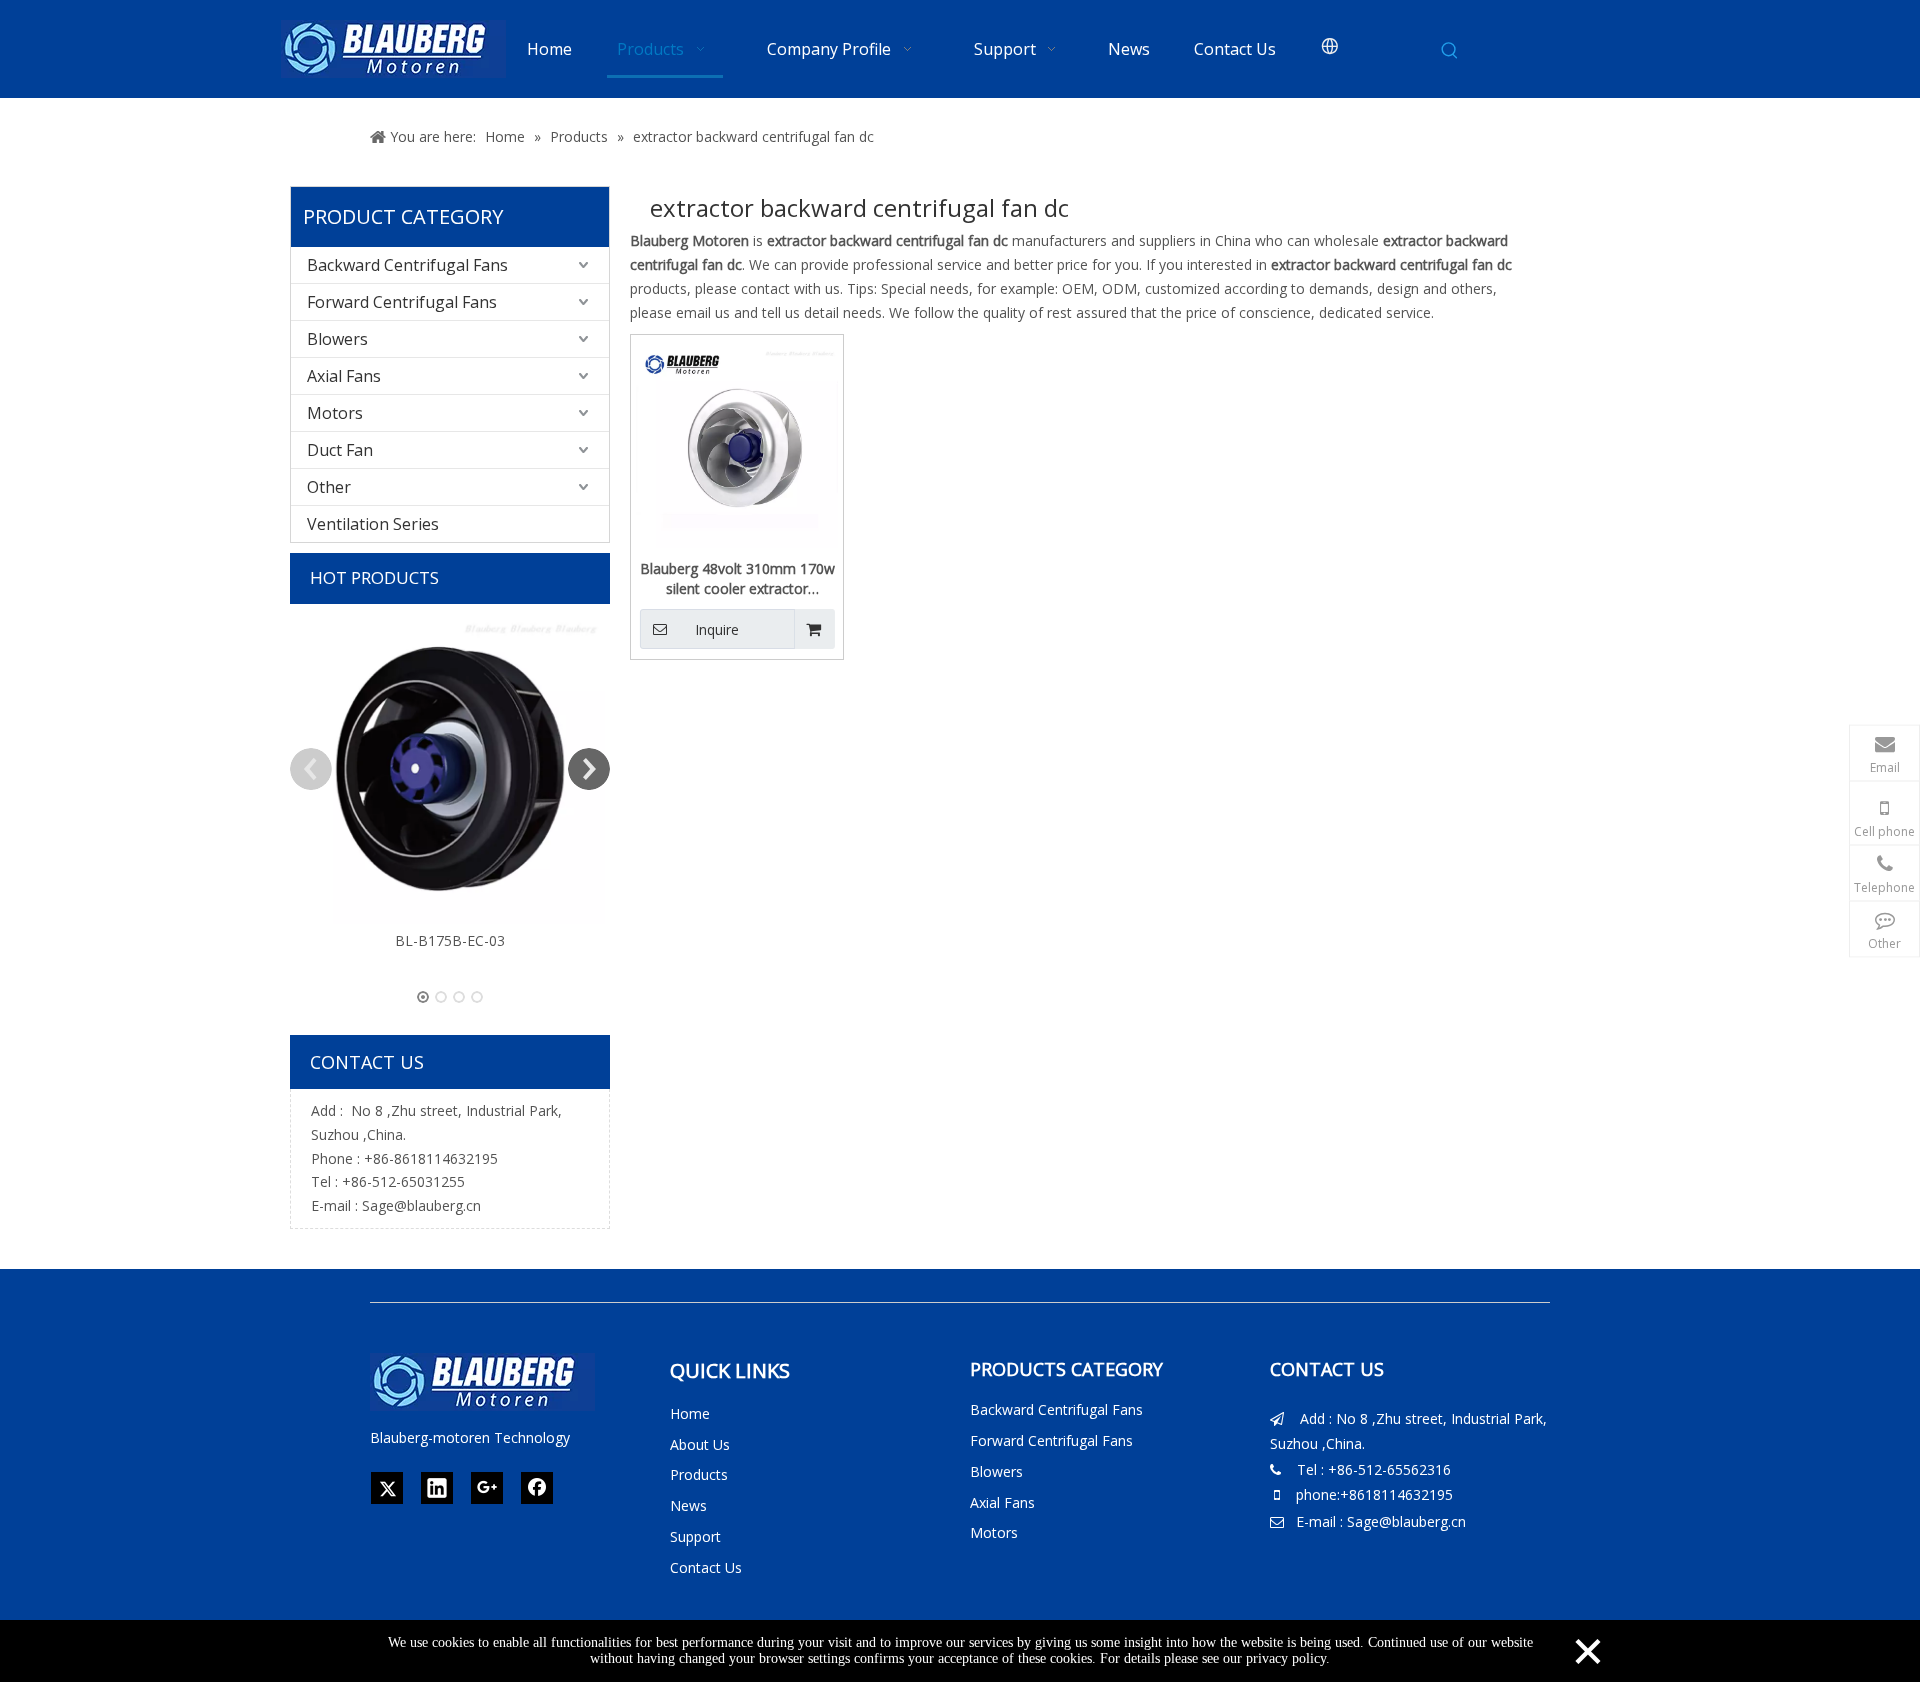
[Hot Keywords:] (1450, 51)
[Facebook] (537, 1488)
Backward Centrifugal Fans (407, 265)
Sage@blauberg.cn (421, 1205)
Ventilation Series (373, 524)
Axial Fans (344, 376)
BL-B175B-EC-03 (450, 940)
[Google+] (487, 1488)
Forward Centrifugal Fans (402, 302)
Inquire (717, 629)
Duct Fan (340, 450)
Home (690, 1413)
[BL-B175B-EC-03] (450, 769)
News (688, 1505)
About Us (700, 1444)
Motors (335, 413)
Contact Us (706, 1567)
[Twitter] (387, 1488)
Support (695, 1536)
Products (699, 1474)
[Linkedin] (437, 1488)
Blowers (337, 339)
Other (329, 487)
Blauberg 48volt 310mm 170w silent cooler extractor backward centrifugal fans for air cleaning (737, 579)
